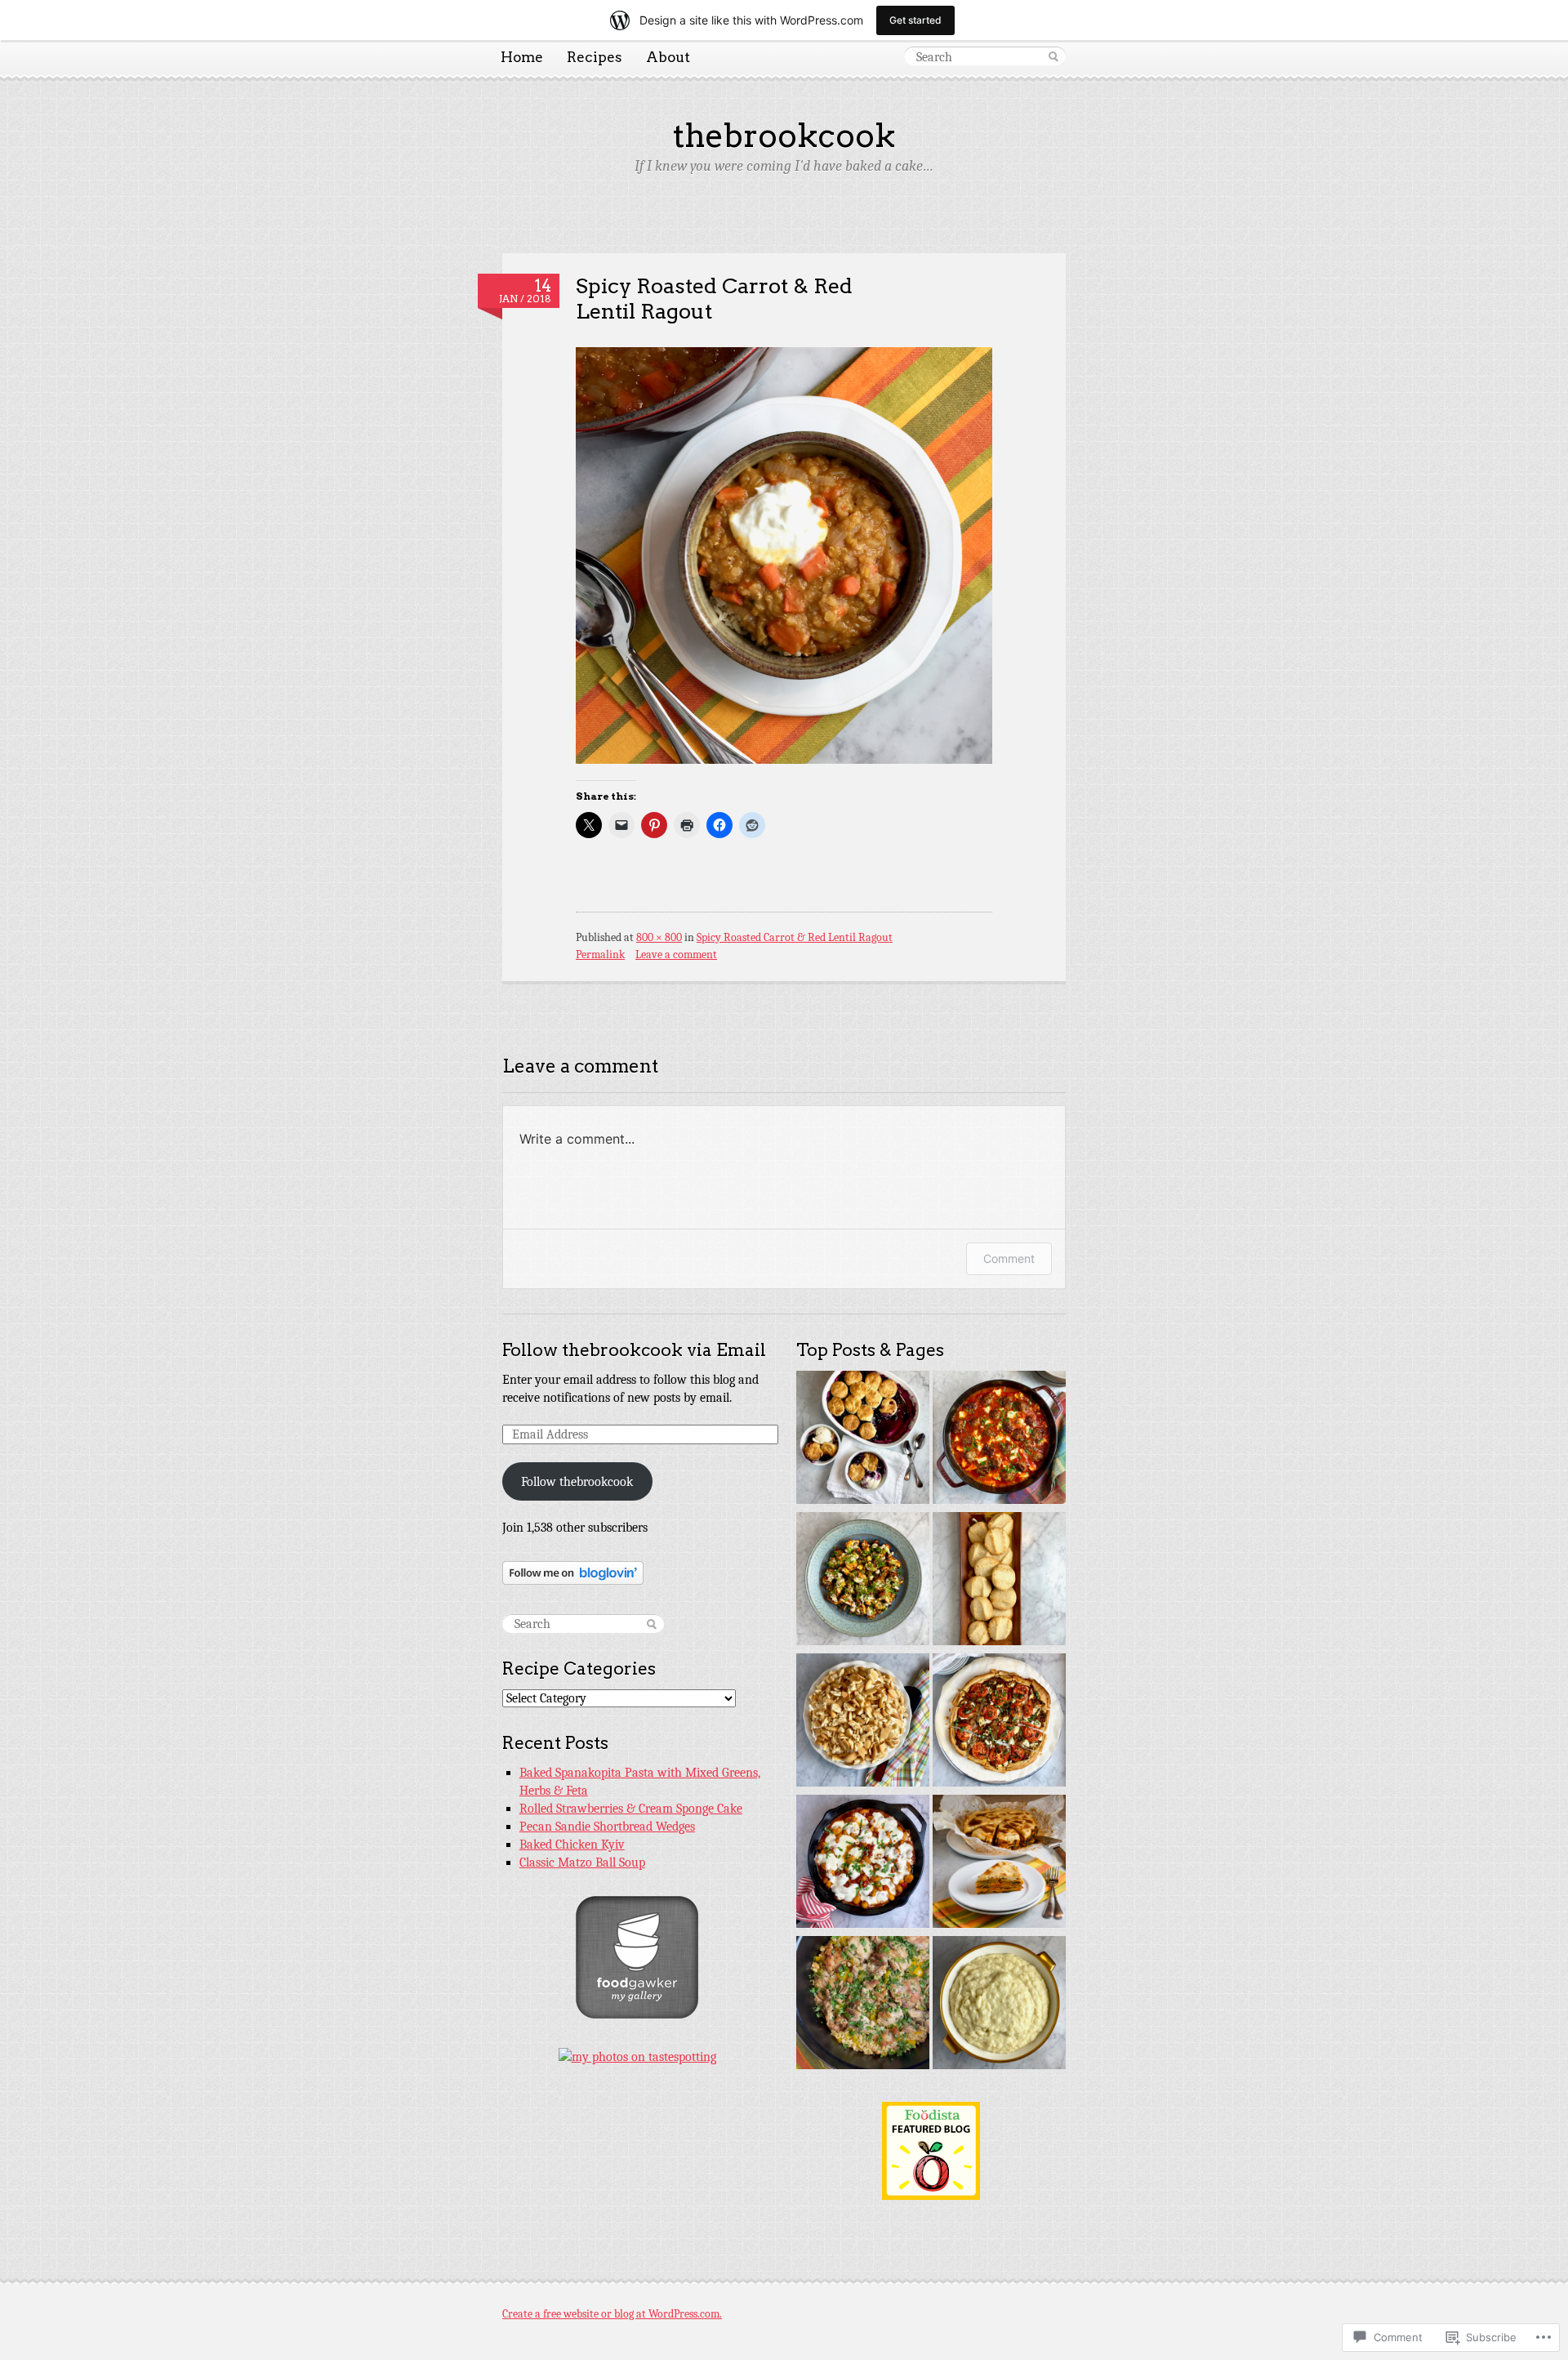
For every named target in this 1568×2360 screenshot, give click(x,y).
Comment (1009, 1258)
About (668, 57)
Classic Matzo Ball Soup (582, 1863)
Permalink (600, 955)
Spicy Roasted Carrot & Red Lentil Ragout (714, 298)
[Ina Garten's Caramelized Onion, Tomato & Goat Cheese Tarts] (999, 1722)
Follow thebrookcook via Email (634, 1350)
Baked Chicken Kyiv (572, 1845)
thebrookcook (784, 136)
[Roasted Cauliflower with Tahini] (863, 1581)
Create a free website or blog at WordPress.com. (612, 2314)
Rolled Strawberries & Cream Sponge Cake (631, 1809)
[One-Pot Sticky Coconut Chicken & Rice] (863, 2005)
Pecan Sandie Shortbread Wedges (607, 1827)
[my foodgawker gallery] (637, 2014)
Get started (915, 20)
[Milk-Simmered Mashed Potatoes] (999, 2005)
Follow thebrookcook (577, 1482)
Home (522, 57)
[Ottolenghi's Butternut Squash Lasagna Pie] (999, 1864)
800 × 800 (659, 937)
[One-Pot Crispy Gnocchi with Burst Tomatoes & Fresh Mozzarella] (863, 1864)
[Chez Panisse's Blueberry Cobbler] (863, 1440)
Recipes (595, 57)
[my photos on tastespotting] (637, 2057)
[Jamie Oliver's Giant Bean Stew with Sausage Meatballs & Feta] (999, 1440)
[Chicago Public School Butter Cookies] (999, 1581)
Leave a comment (676, 955)
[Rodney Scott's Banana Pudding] (863, 1722)
